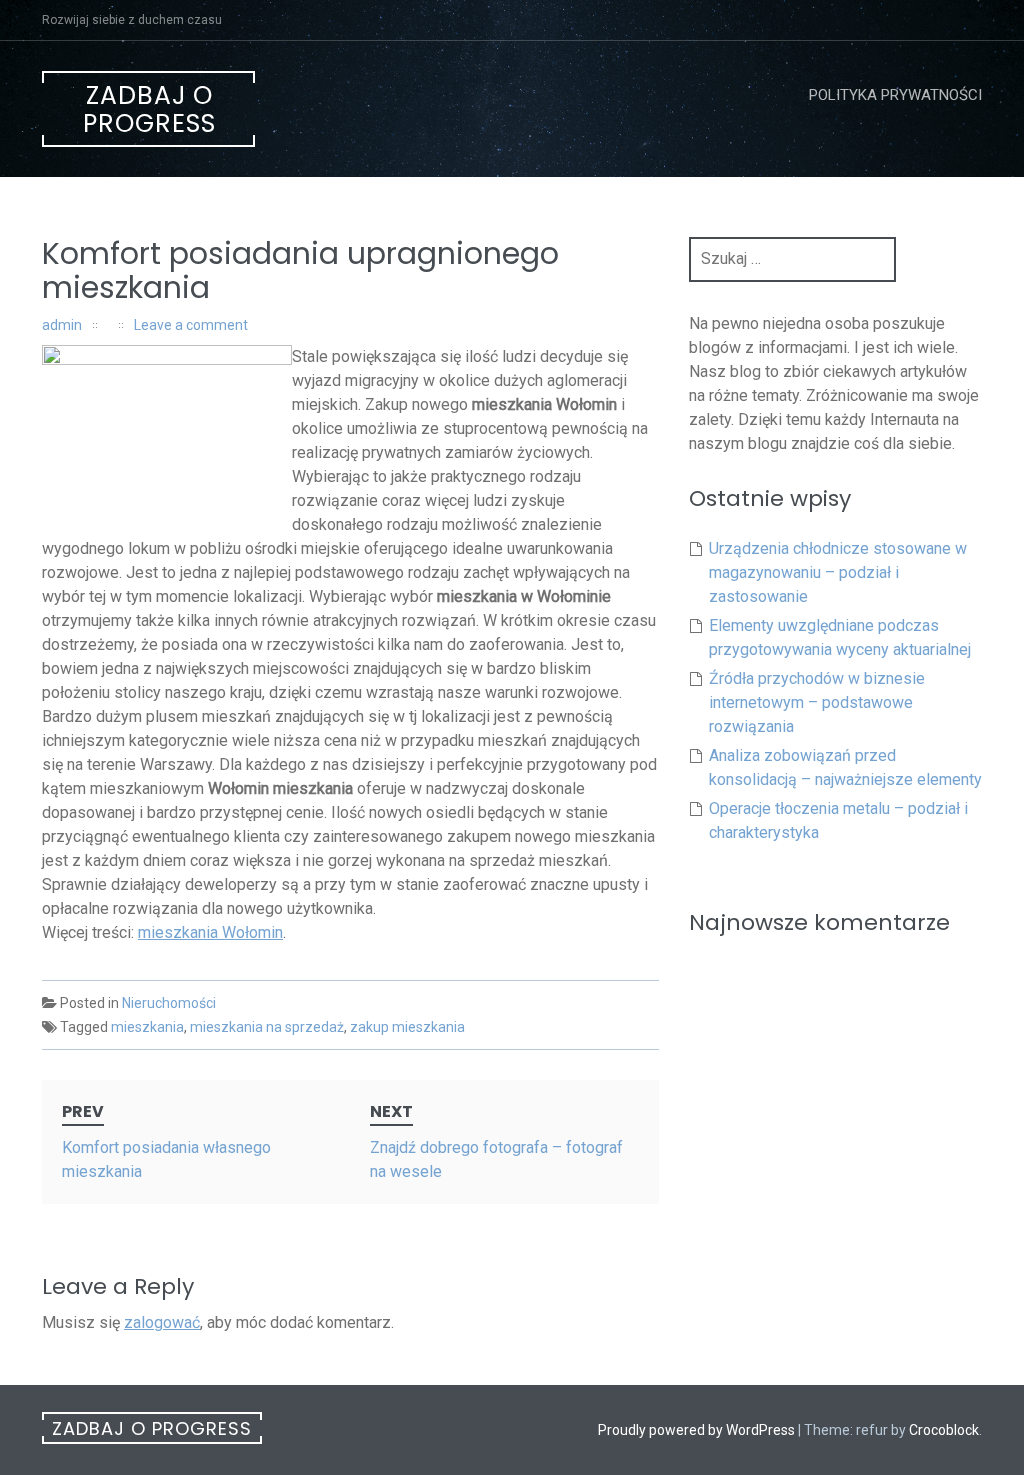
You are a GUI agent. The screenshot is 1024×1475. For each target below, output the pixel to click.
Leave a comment (191, 325)
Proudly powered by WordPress (696, 1430)
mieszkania (147, 1027)
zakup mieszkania (407, 1027)
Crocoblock (944, 1430)
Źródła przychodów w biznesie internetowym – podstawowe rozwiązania (817, 702)
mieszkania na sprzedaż (267, 1027)
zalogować (162, 1322)
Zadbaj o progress (149, 109)
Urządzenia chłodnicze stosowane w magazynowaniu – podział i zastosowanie (838, 572)
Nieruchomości (169, 1003)
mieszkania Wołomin (210, 932)
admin (62, 325)
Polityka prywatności (895, 95)
